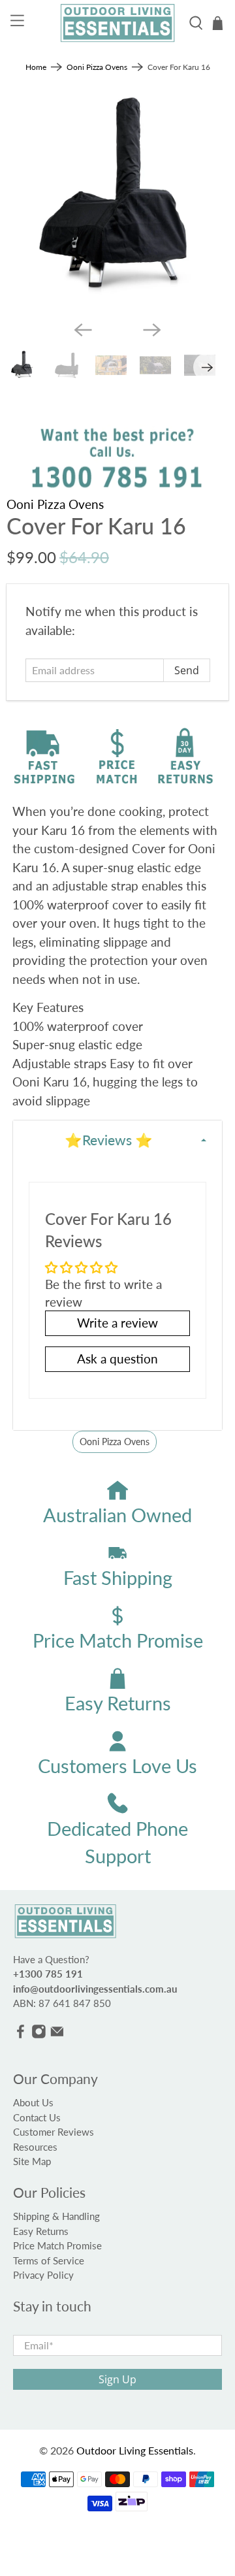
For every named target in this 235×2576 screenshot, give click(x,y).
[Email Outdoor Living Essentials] (57, 2034)
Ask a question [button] (117, 1359)
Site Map (32, 2161)
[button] (117, 1140)
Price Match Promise (57, 2245)
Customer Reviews (54, 2132)
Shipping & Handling (56, 2216)
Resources (35, 2147)
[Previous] (83, 330)
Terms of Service (49, 2260)
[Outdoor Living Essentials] (117, 23)
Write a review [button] (117, 1323)
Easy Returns (41, 2231)
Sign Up (117, 2379)
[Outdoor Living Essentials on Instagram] (39, 2034)
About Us (33, 2102)
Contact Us (37, 2117)
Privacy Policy (43, 2275)
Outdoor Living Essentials (135, 2450)
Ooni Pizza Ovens (97, 67)
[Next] (152, 330)
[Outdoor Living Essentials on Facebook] (21, 2034)
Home (36, 67)
